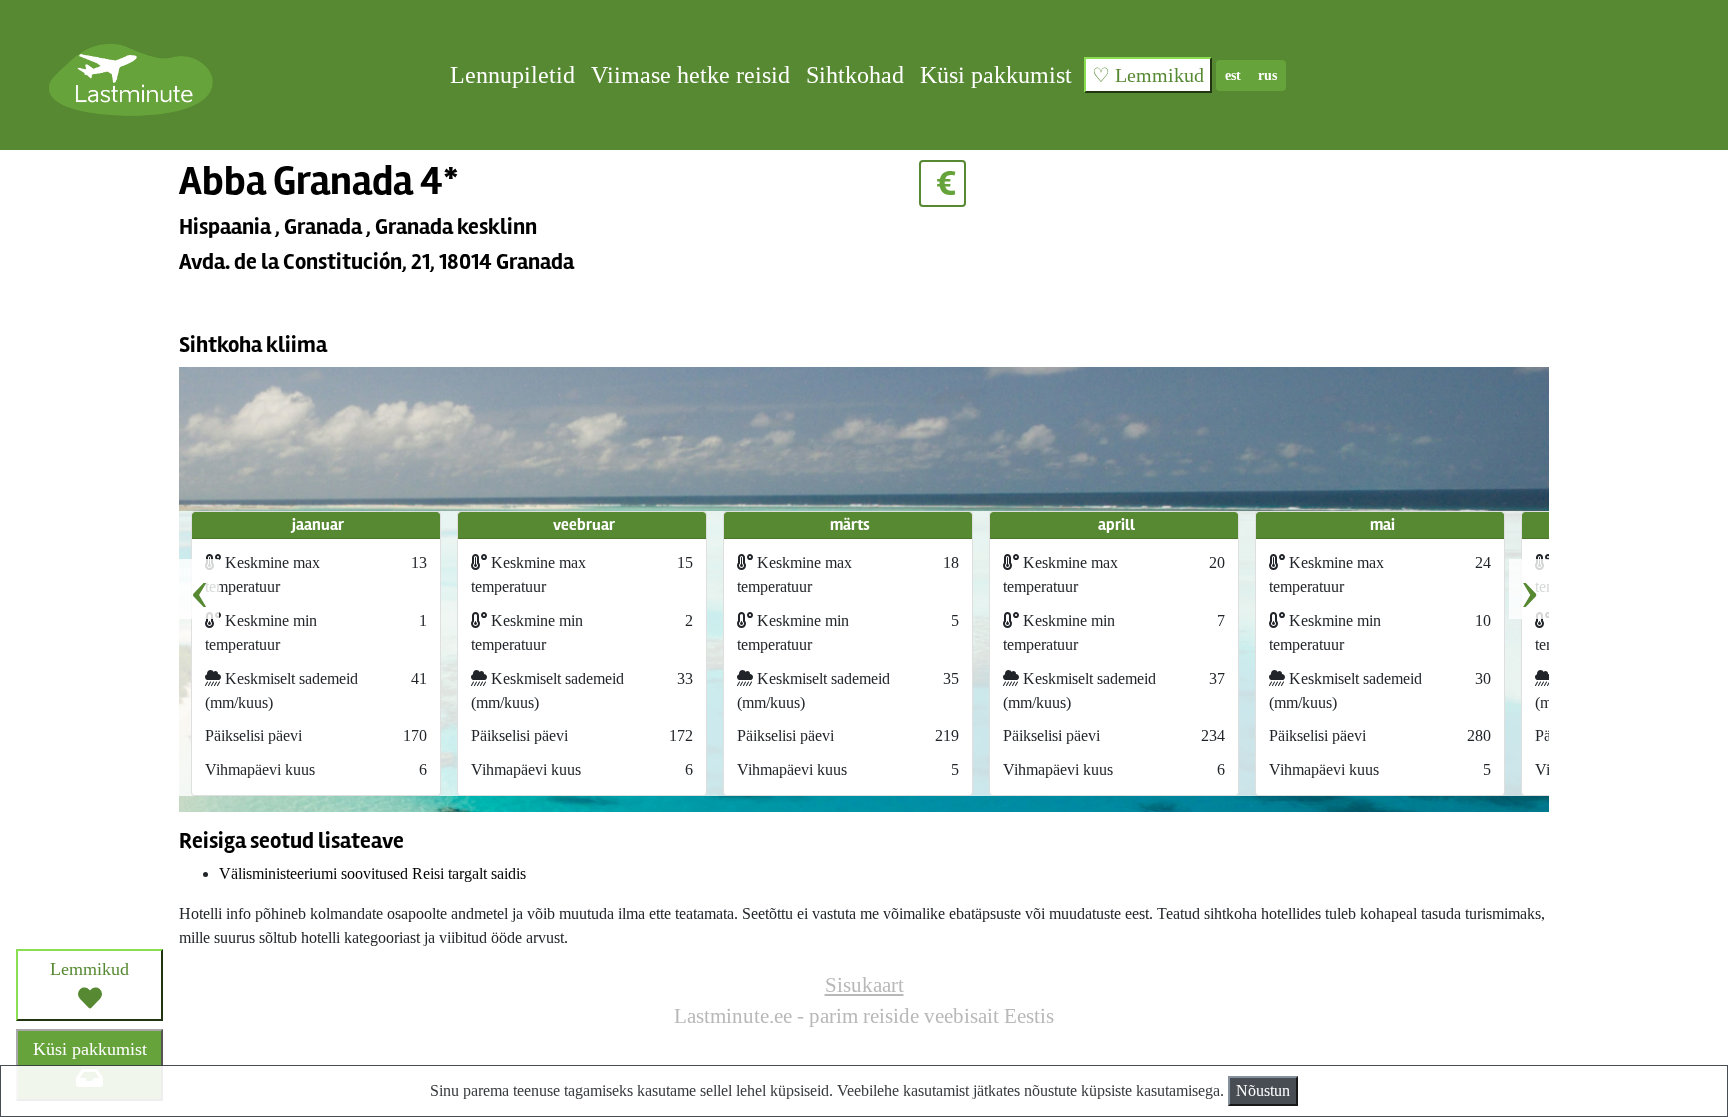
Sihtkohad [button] (855, 75)
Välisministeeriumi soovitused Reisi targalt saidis (372, 873)
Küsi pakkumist (996, 75)
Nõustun (1263, 1090)
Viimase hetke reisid (690, 75)
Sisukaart (864, 984)
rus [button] (1267, 75)
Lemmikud (89, 969)
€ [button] (942, 183)
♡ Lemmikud (1148, 75)
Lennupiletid (512, 75)
